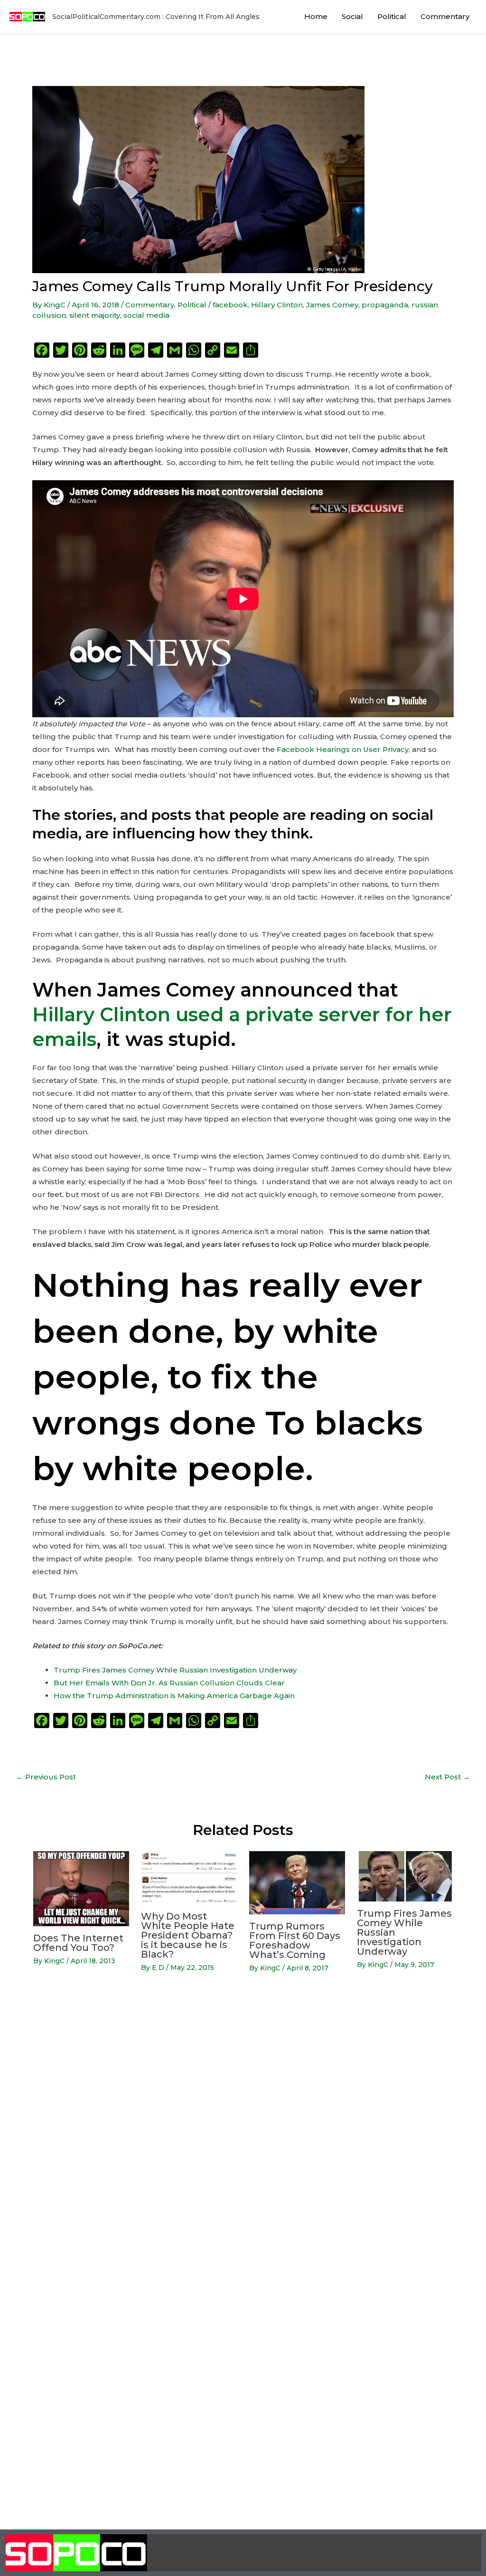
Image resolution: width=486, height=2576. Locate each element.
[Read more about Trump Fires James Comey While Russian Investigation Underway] (405, 1876)
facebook (230, 305)
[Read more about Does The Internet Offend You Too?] (81, 1888)
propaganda (385, 305)
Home (316, 16)
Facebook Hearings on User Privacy (343, 749)
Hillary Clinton (277, 305)
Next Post (447, 1777)
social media (146, 315)
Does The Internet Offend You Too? (78, 1943)
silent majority (95, 315)
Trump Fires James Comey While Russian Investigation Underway (175, 1670)
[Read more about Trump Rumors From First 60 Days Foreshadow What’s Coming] (297, 1882)
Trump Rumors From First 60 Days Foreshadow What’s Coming (295, 1940)
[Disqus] (243, 2131)
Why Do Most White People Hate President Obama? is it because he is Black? (188, 1935)
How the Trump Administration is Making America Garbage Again (174, 1696)
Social (352, 16)
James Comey (332, 305)
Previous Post (46, 1777)
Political (392, 16)
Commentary (445, 16)
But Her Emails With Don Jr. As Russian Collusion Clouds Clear (169, 1683)
